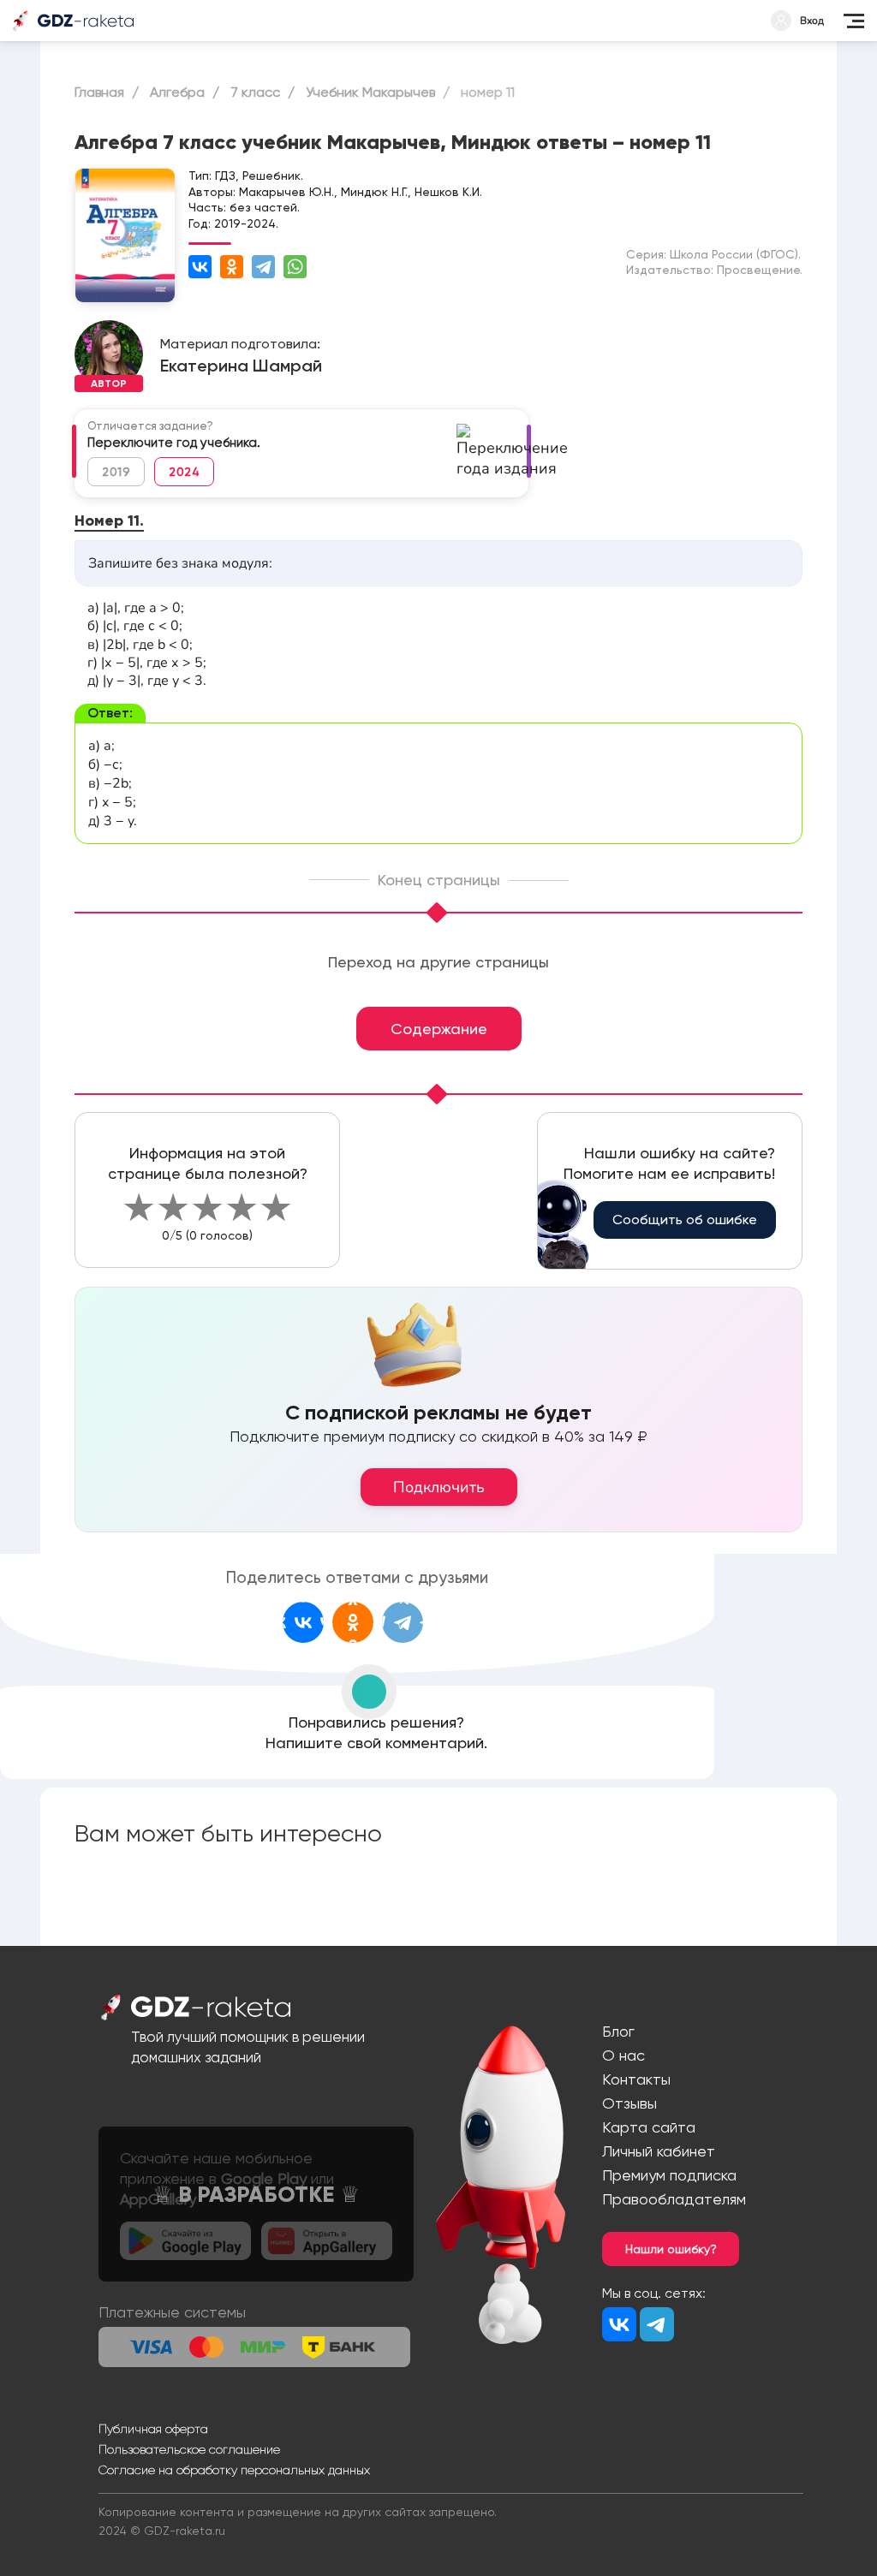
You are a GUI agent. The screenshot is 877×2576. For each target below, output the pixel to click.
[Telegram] (263, 267)
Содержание (439, 1029)
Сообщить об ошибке (685, 1220)
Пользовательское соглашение (189, 2449)
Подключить (439, 1487)
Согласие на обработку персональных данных (234, 2470)
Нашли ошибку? (671, 2249)
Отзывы (629, 2103)
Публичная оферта (153, 2429)
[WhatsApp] (295, 267)
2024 (184, 472)
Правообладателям (674, 2199)
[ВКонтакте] (200, 267)
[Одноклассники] (232, 267)
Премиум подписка (669, 2175)
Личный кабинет (659, 2151)
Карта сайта (649, 2127)
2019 (116, 472)
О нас (623, 2055)
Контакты (636, 2079)
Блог (618, 2031)
